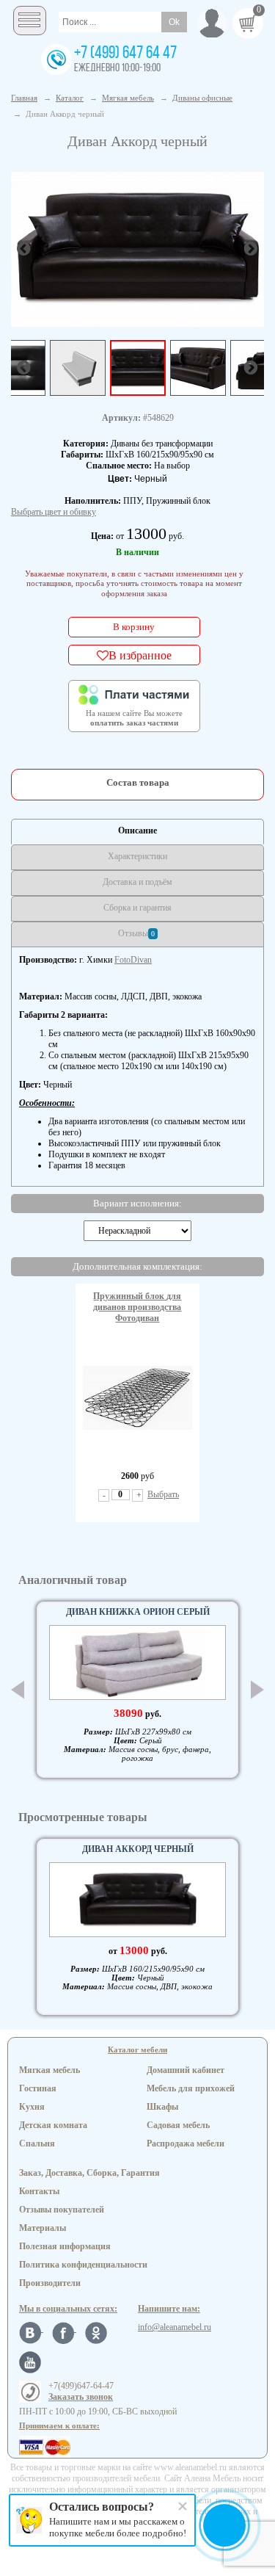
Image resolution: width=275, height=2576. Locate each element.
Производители (50, 2283)
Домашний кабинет (186, 2070)
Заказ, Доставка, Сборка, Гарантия (89, 2173)
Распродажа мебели (186, 2143)
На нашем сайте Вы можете (134, 718)
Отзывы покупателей (62, 2210)
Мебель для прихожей (191, 2088)
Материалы (43, 2228)
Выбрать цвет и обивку (54, 512)
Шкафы (162, 2107)
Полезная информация (65, 2246)
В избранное (140, 655)
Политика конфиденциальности (83, 2265)
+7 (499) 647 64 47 (125, 54)
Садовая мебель (178, 2125)
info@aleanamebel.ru (175, 2327)
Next (257, 1690)
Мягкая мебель (49, 2070)
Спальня (37, 2143)
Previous (18, 1690)
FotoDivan (133, 960)
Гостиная (38, 2088)
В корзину (134, 627)
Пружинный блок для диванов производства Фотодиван (137, 1307)
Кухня (32, 2107)
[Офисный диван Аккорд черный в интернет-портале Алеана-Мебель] (137, 248)
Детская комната (53, 2125)
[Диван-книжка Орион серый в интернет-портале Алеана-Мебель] (137, 1663)
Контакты (39, 2191)
